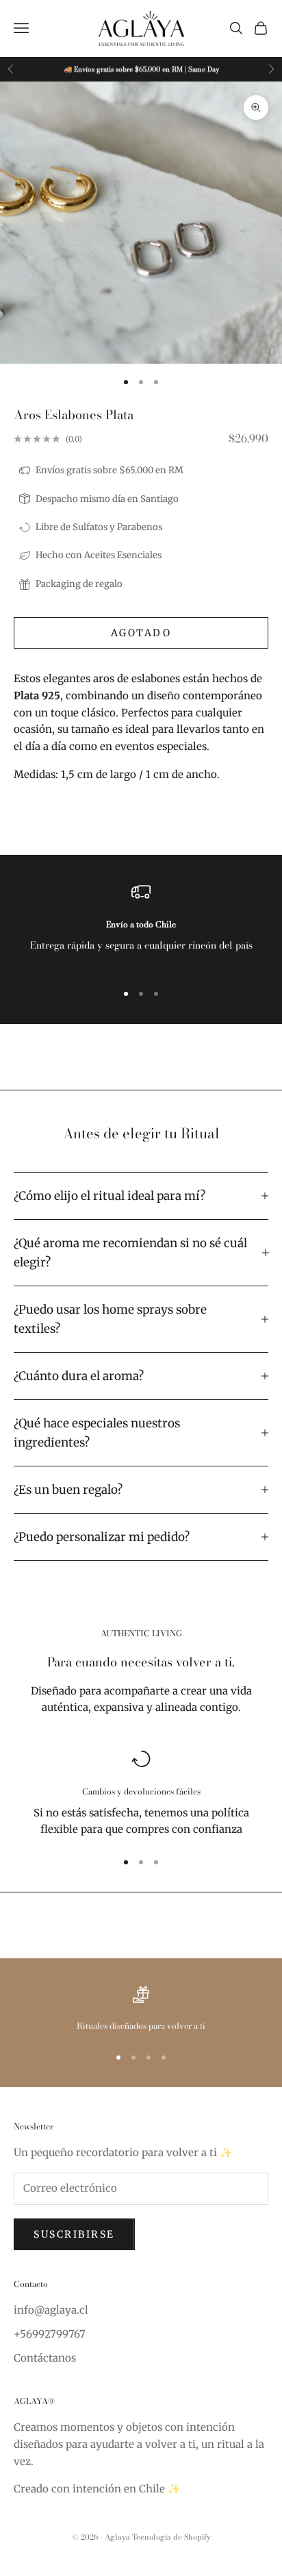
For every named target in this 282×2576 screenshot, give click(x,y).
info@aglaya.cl (51, 2310)
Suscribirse (74, 2234)
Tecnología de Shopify (171, 2537)
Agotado (141, 633)
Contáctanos (45, 2358)
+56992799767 (50, 2334)
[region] (141, 926)
